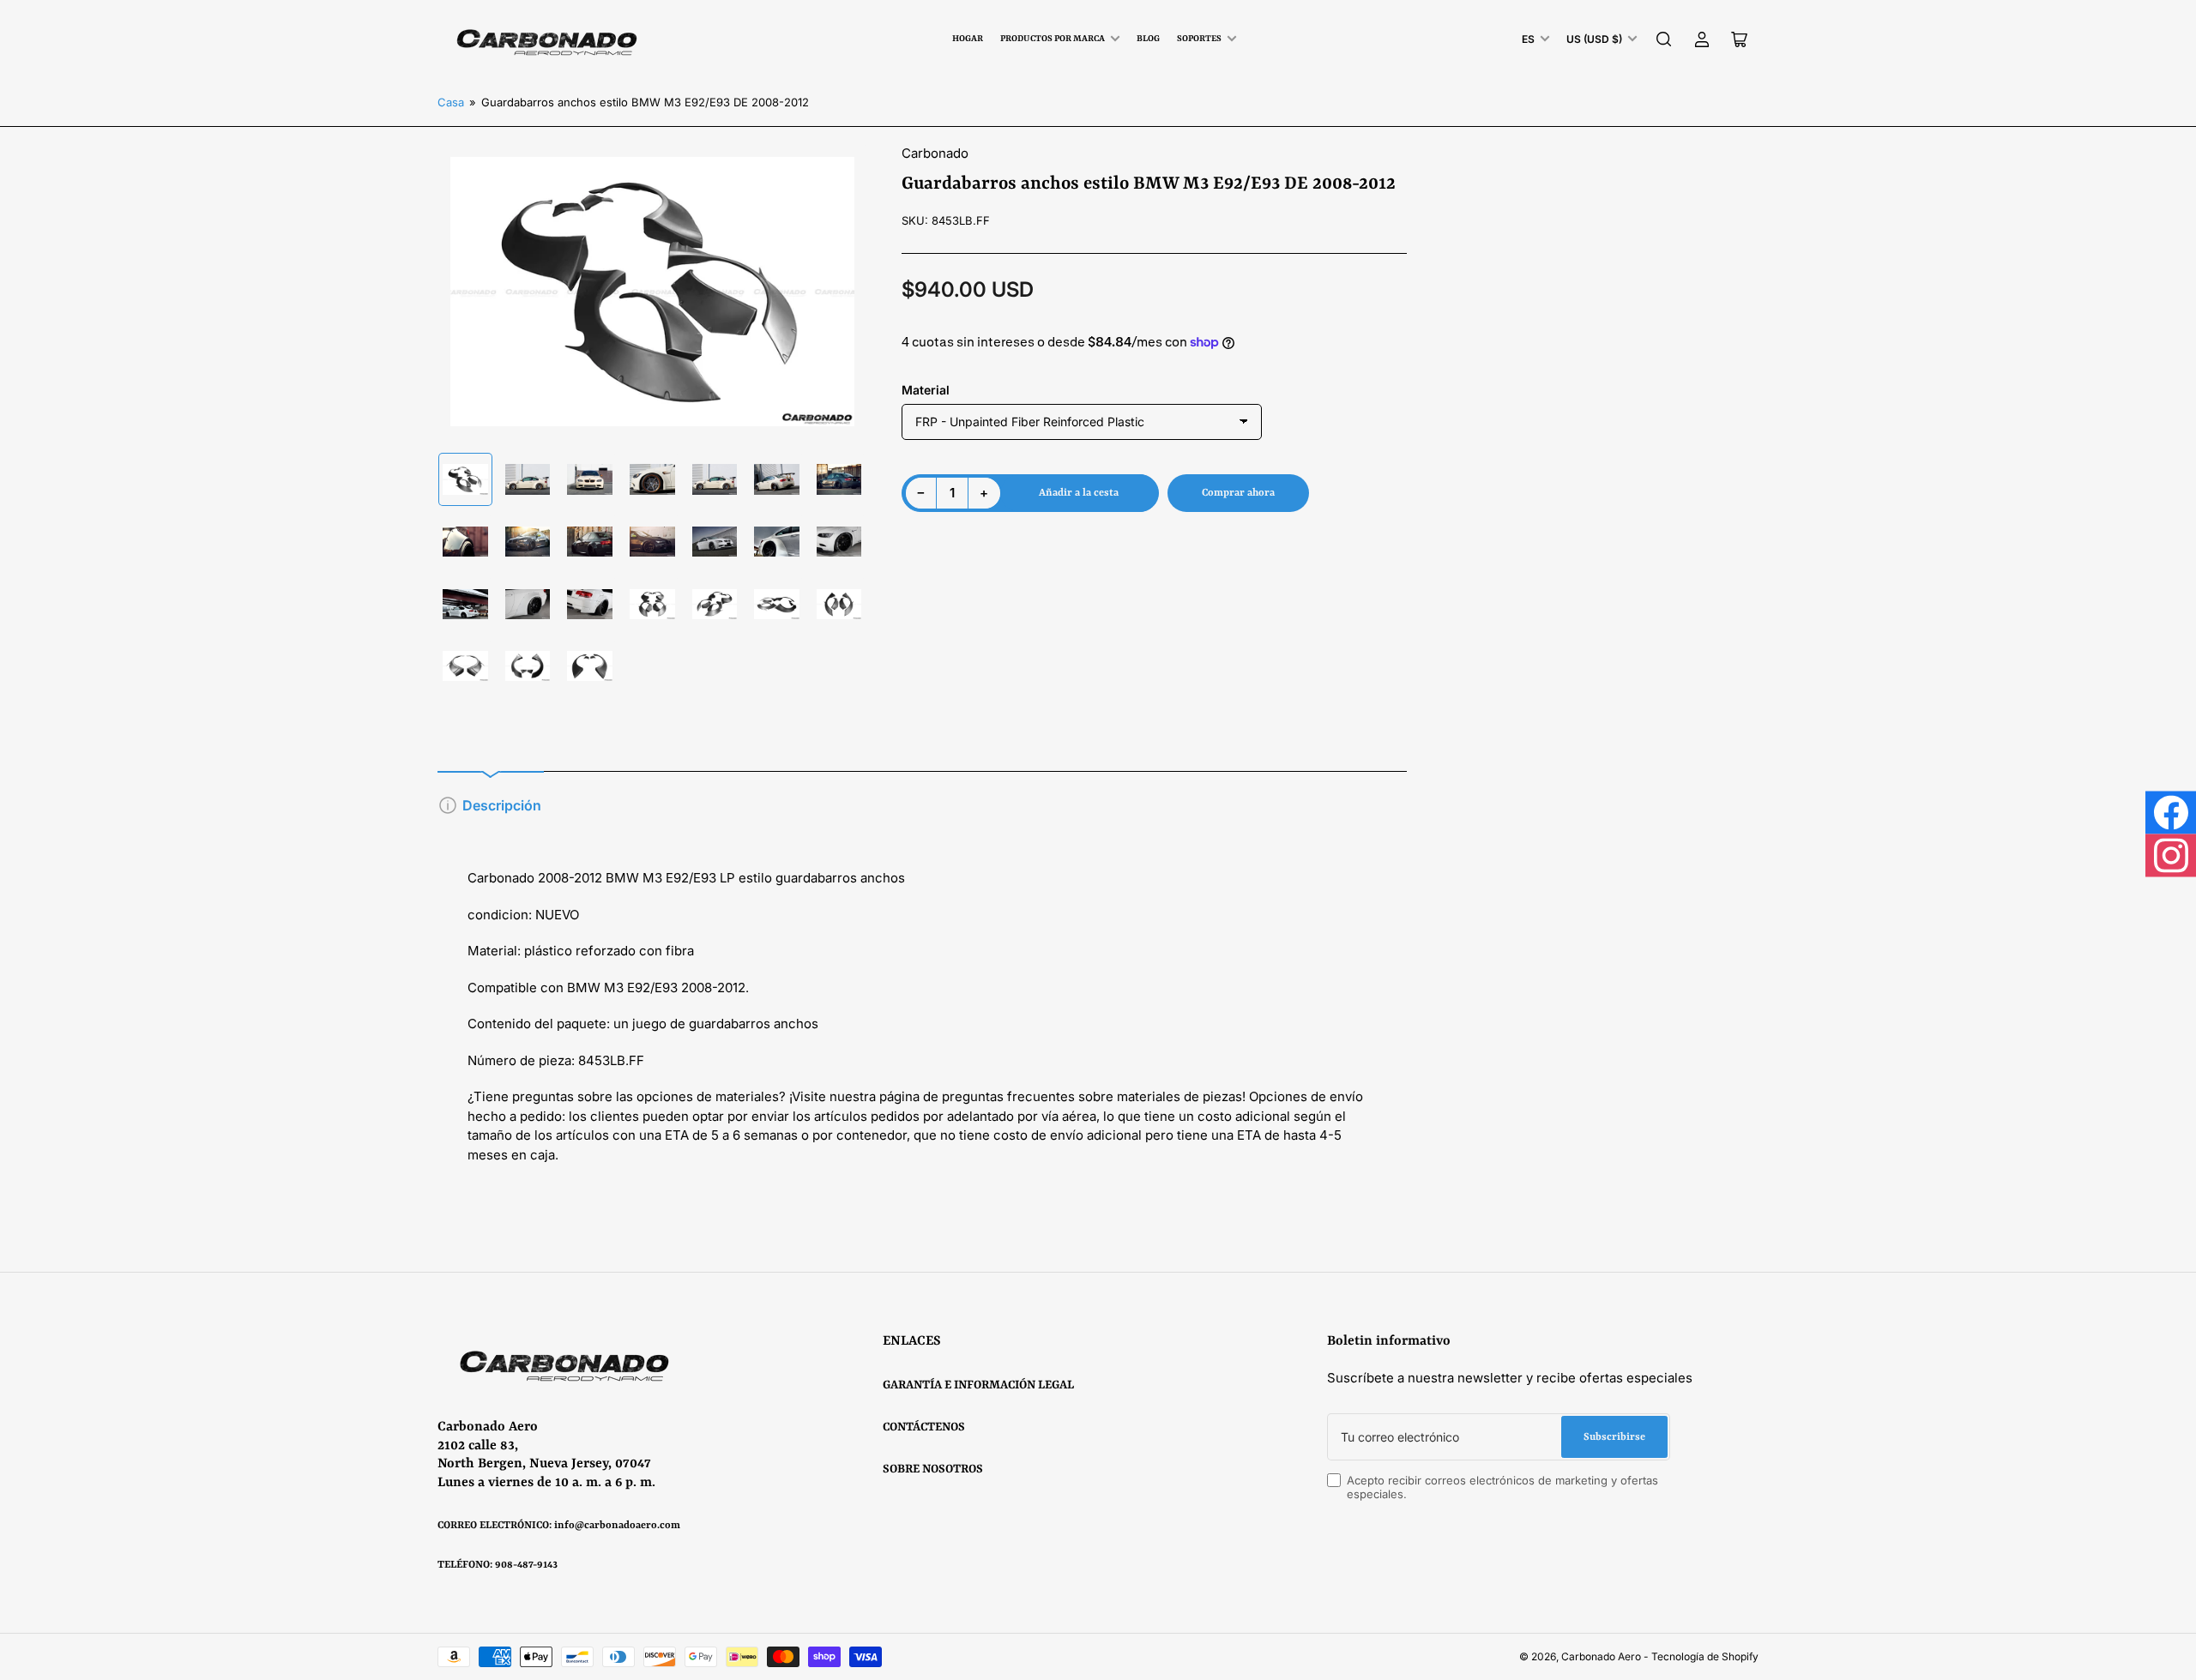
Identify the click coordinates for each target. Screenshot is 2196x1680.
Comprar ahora (1238, 493)
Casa (451, 102)
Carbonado (935, 153)
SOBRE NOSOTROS (933, 1469)
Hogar (968, 39)
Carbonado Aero (1601, 1656)
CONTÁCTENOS (924, 1427)
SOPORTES (1199, 39)
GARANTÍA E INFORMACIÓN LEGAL (978, 1385)
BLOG (1148, 39)
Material (926, 390)
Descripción (502, 805)
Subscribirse (1614, 1437)
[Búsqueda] (1664, 39)
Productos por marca (1053, 39)
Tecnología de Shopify (1705, 1656)
